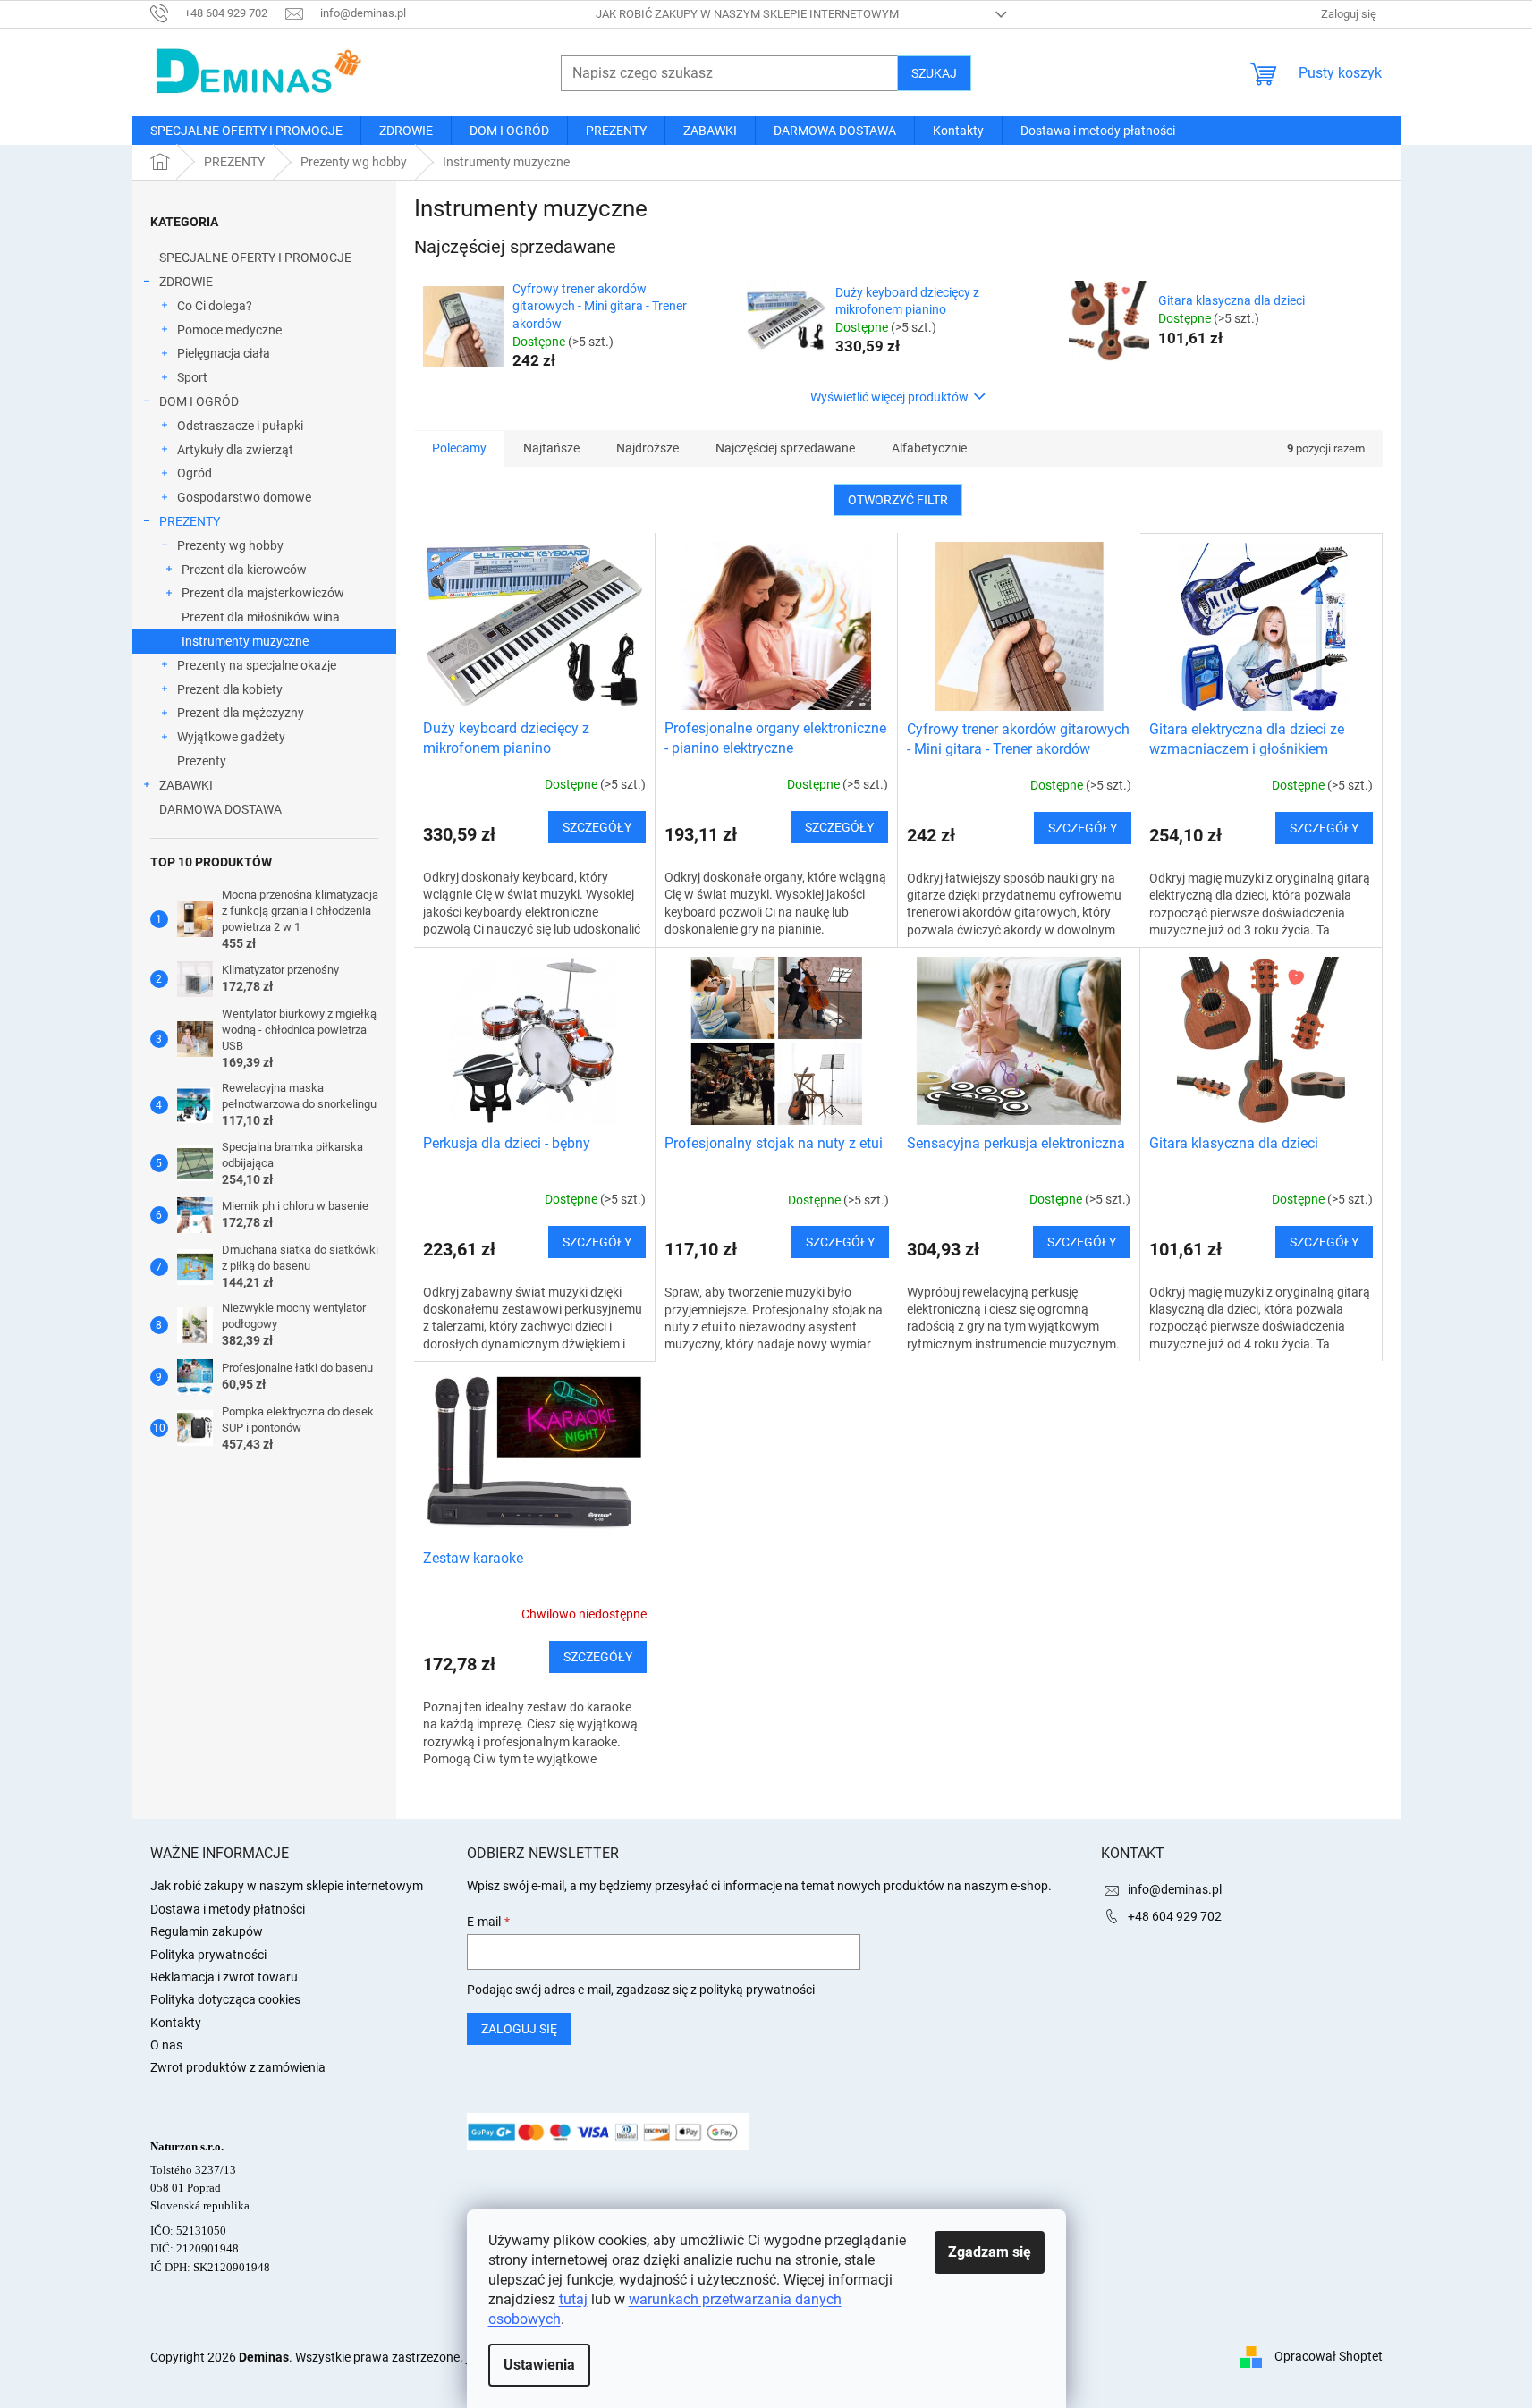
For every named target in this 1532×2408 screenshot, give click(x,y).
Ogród (195, 473)
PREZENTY (190, 521)
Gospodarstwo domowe (244, 497)
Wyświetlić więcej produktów (889, 397)
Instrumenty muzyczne (245, 641)
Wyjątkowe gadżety (231, 737)
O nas (166, 2045)
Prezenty (202, 761)
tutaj (573, 2299)
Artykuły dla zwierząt (235, 450)
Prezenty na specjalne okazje (257, 665)
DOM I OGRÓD (199, 401)
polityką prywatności (757, 1990)
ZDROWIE (186, 282)
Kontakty (176, 2023)
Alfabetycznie (929, 448)
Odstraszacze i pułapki (240, 426)
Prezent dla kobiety (230, 689)
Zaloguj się (519, 2029)
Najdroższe (648, 448)
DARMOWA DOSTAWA (220, 809)
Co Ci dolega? (215, 306)
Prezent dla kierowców (244, 570)
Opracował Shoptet (1329, 2356)
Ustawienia (539, 2365)
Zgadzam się (990, 2252)
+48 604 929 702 (1175, 1916)
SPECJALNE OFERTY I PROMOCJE (255, 258)
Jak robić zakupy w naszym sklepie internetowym (747, 14)
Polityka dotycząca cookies (225, 1999)
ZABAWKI (186, 785)
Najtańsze (551, 448)
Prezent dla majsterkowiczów (263, 593)
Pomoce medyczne (229, 330)
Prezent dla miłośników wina (261, 617)
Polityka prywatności (208, 1955)
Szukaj (934, 73)
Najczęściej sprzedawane (785, 448)
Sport (192, 377)
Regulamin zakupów (207, 1931)
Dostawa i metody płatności (228, 1909)
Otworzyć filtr (898, 500)
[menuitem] (246, 131)
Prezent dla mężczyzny (241, 713)
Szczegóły (597, 827)
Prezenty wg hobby (230, 545)
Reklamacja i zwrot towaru (224, 1977)
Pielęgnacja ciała (224, 353)
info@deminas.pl (1175, 1889)
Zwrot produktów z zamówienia (238, 2067)
